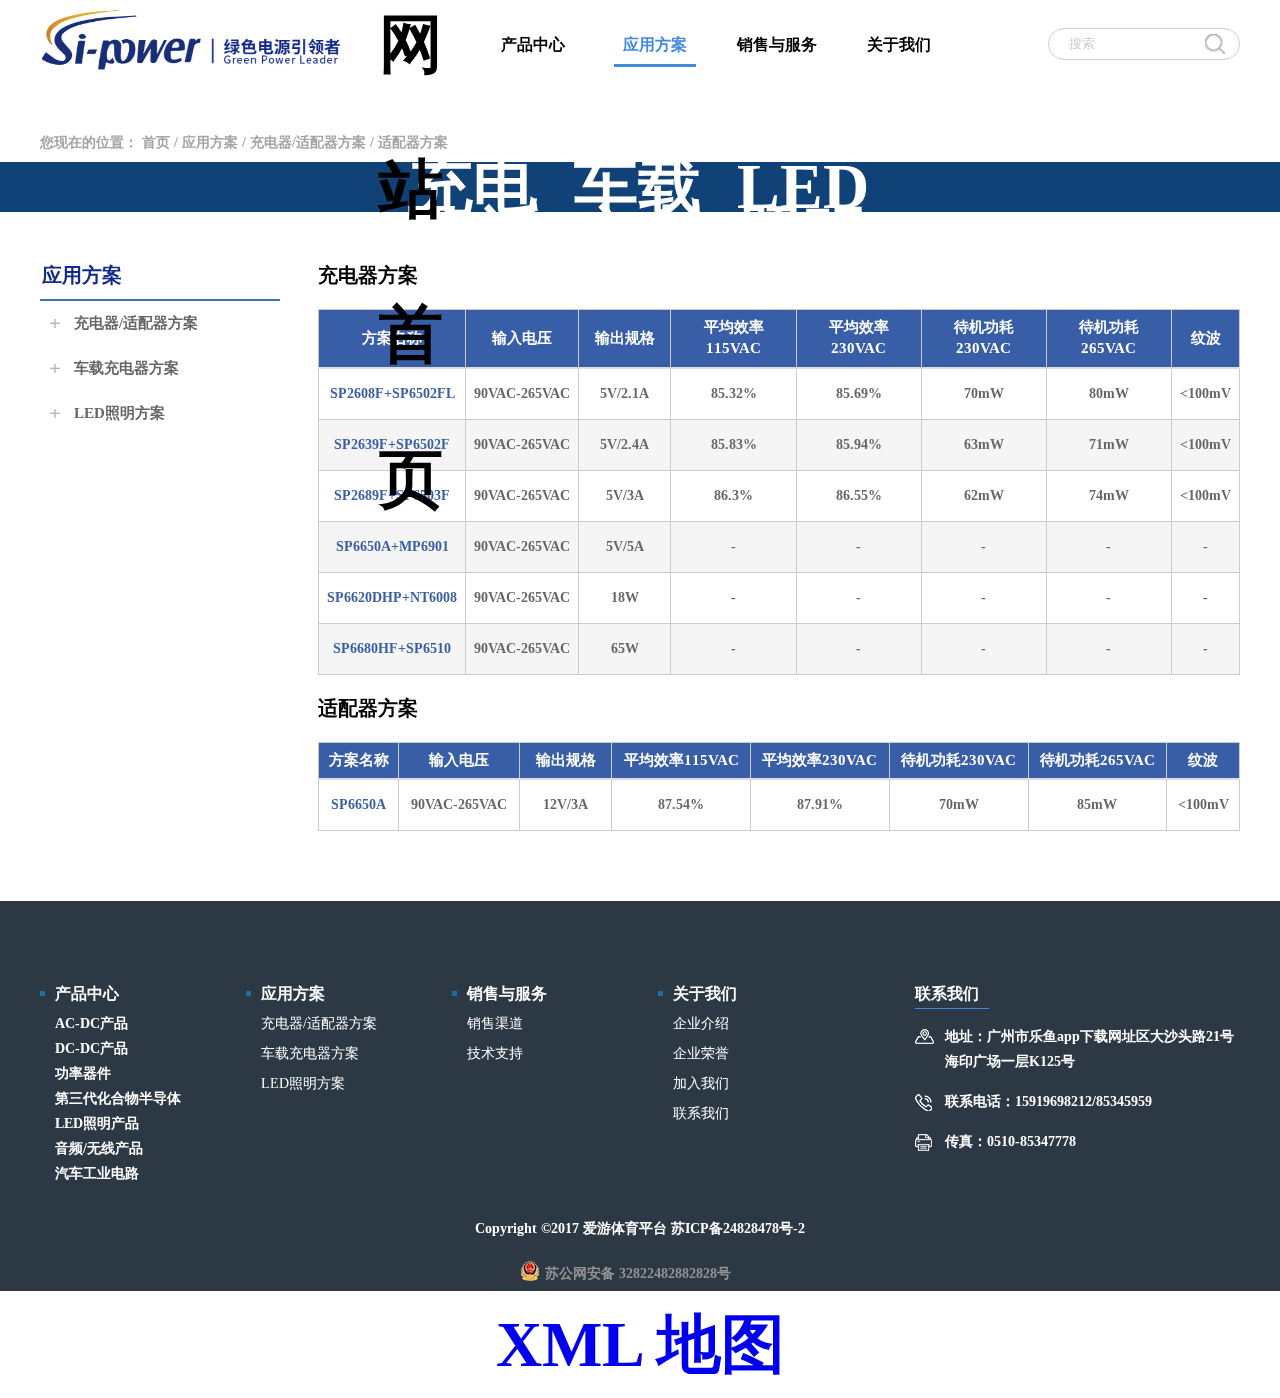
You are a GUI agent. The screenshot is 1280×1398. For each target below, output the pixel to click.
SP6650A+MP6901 (392, 546)
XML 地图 (640, 1344)
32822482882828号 (675, 1273)
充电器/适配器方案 (308, 142)
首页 (156, 142)
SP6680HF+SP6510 (392, 648)
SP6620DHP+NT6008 (392, 597)
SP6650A (358, 804)
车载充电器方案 (124, 368)
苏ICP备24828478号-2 (738, 1228)
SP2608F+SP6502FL (392, 393)
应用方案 (210, 142)
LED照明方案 (117, 413)
